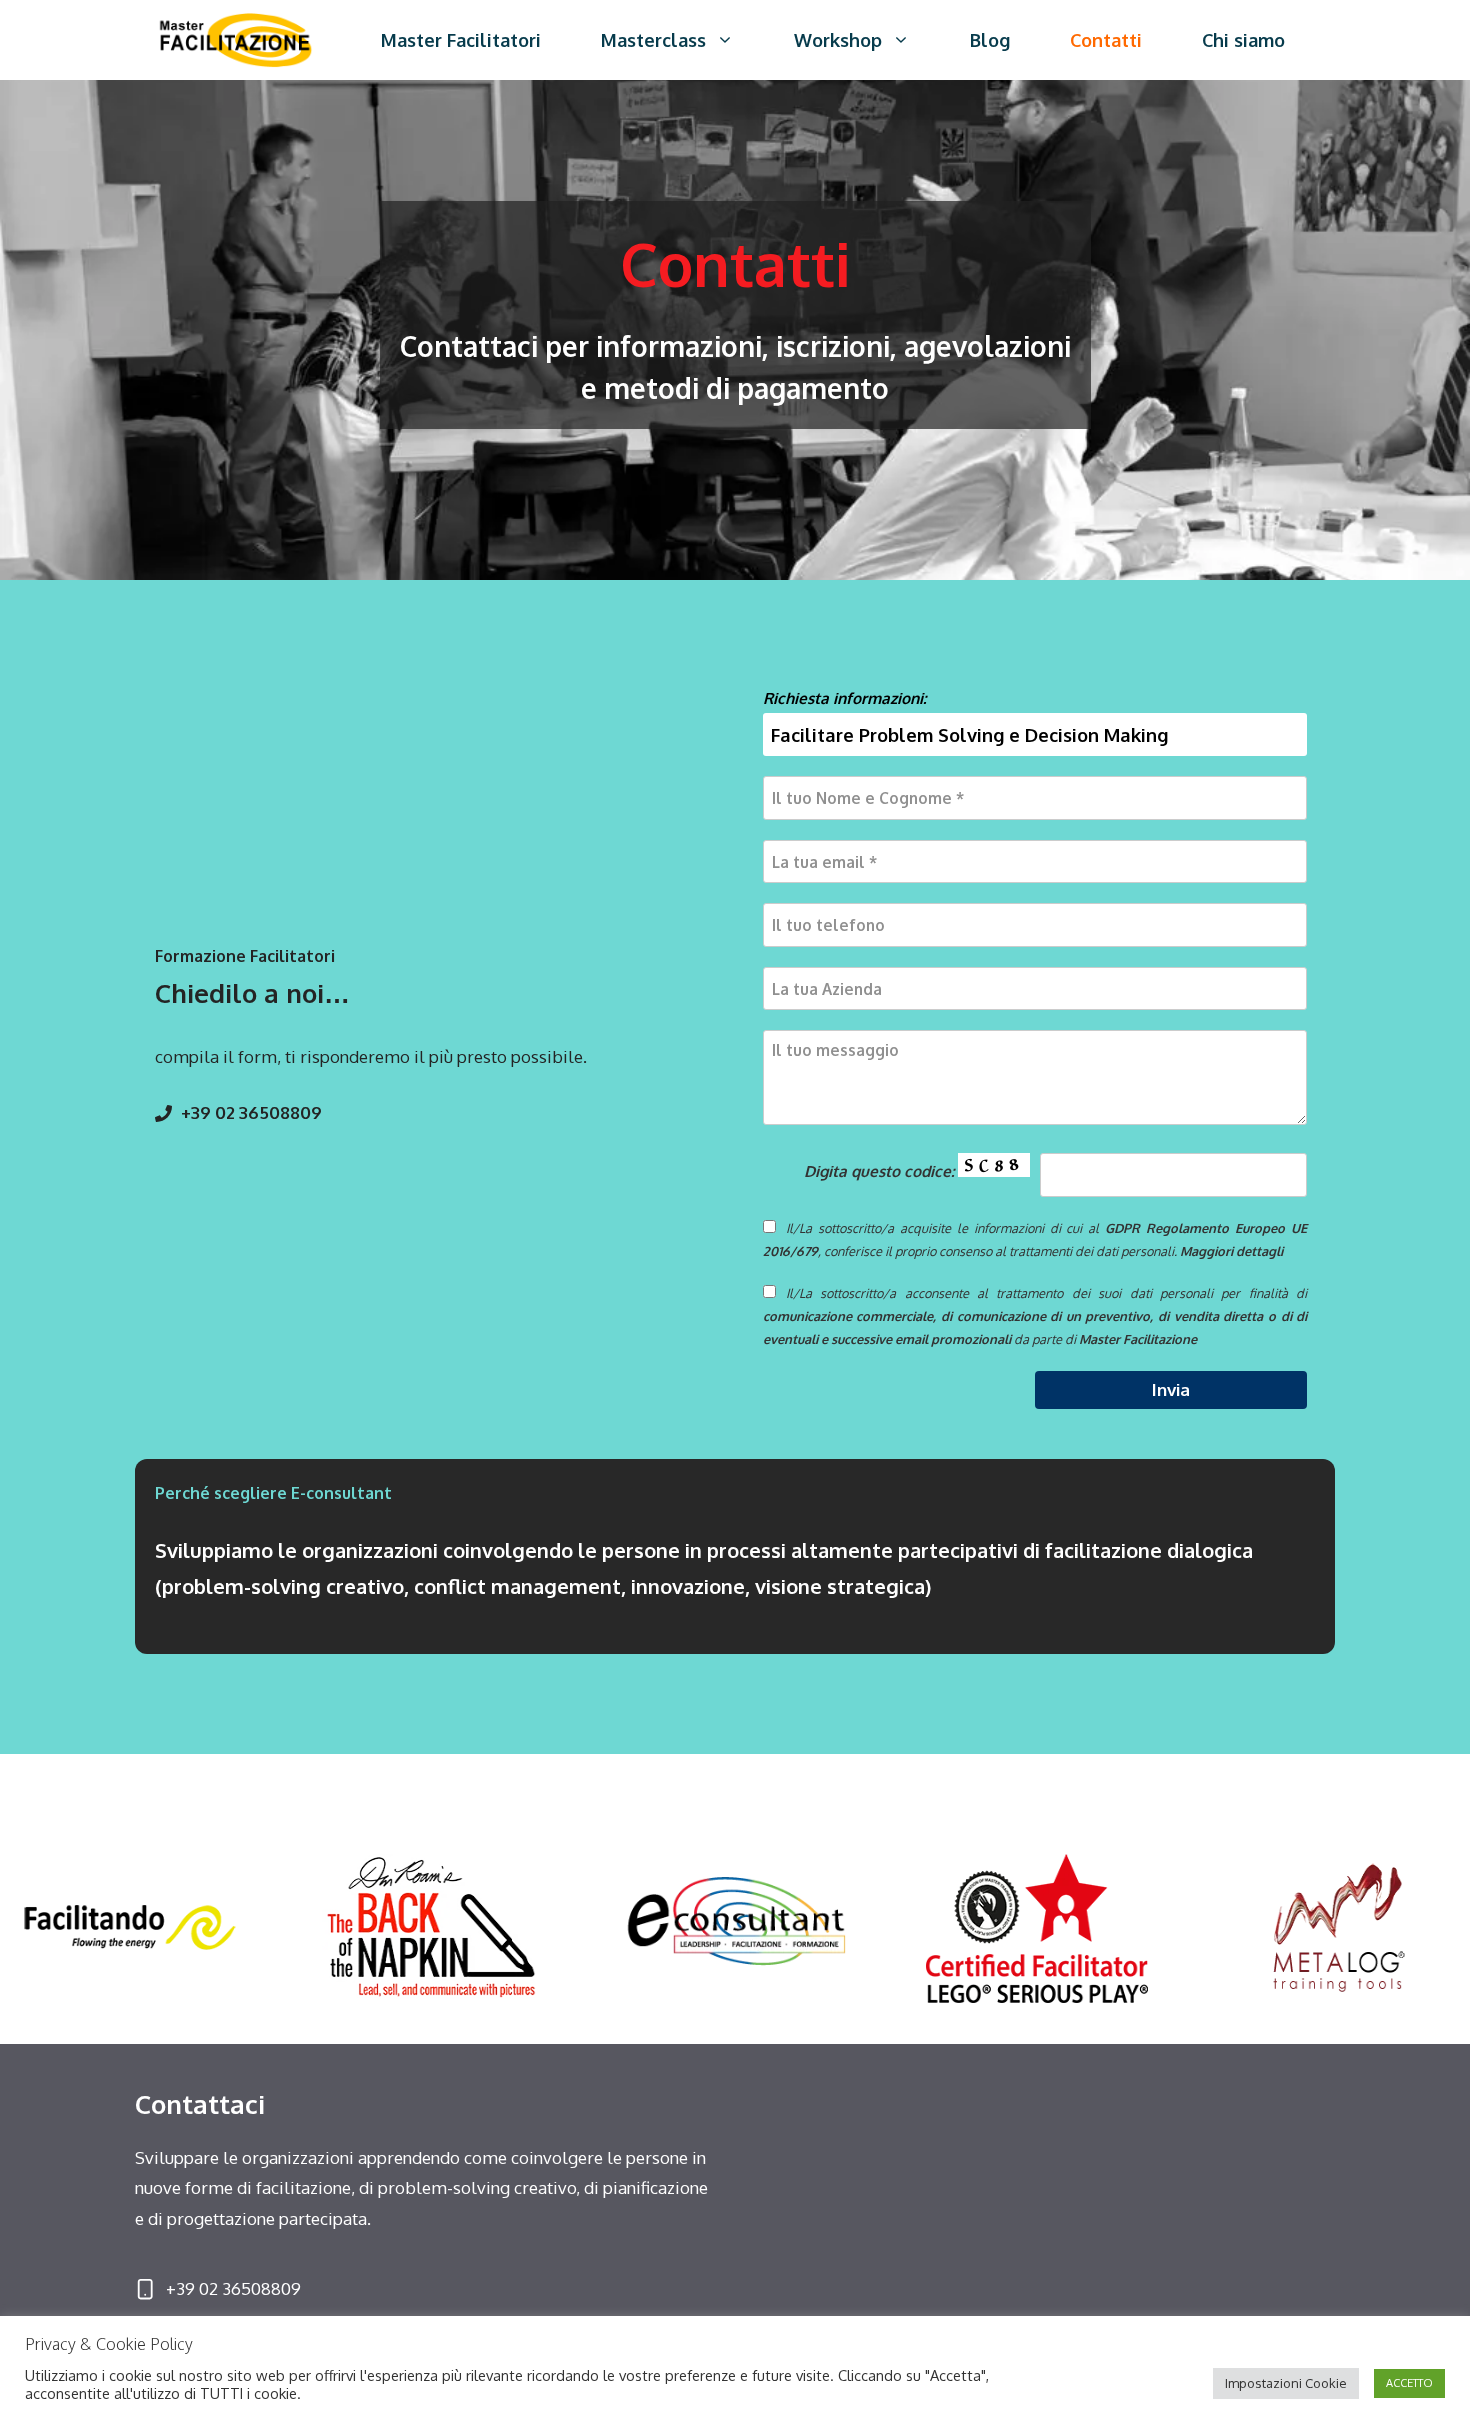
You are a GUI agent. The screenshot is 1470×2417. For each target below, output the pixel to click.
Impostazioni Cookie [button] (1286, 2383)
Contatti (1106, 40)
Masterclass (653, 40)
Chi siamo (1243, 40)
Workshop (838, 40)
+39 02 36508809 (251, 1112)
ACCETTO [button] (1409, 2383)
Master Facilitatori (461, 40)
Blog (990, 40)
